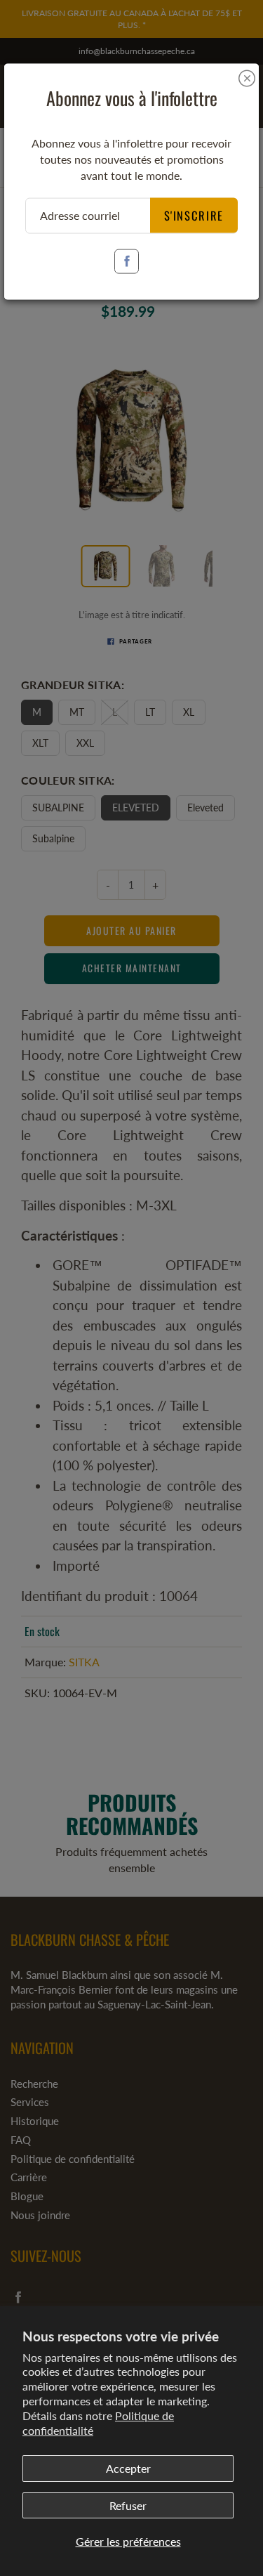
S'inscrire (194, 215)
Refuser (128, 2505)
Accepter (128, 2468)
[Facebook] (127, 261)
